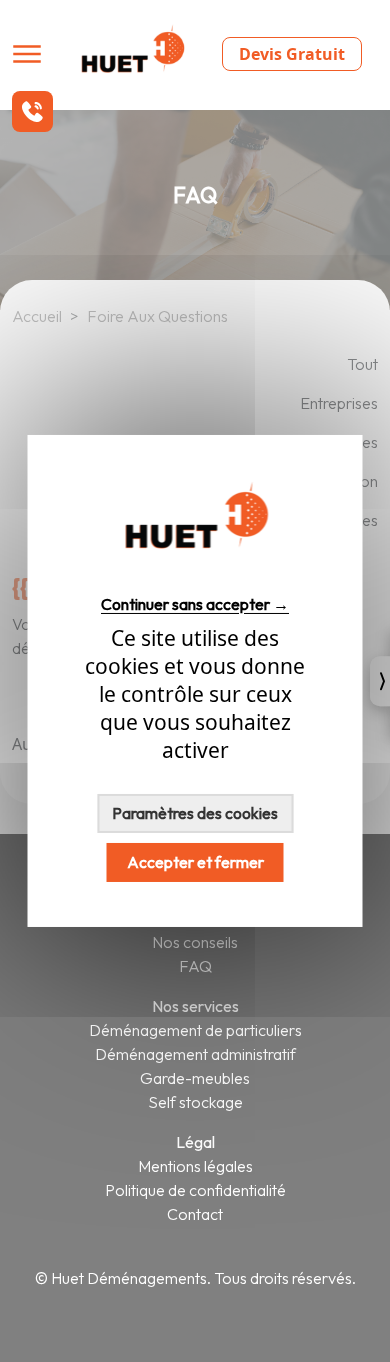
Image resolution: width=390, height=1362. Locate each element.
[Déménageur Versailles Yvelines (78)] (195, 568)
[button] (32, 111)
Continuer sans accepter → (195, 603)
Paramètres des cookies (195, 813)
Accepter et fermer (195, 862)
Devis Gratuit (292, 54)
